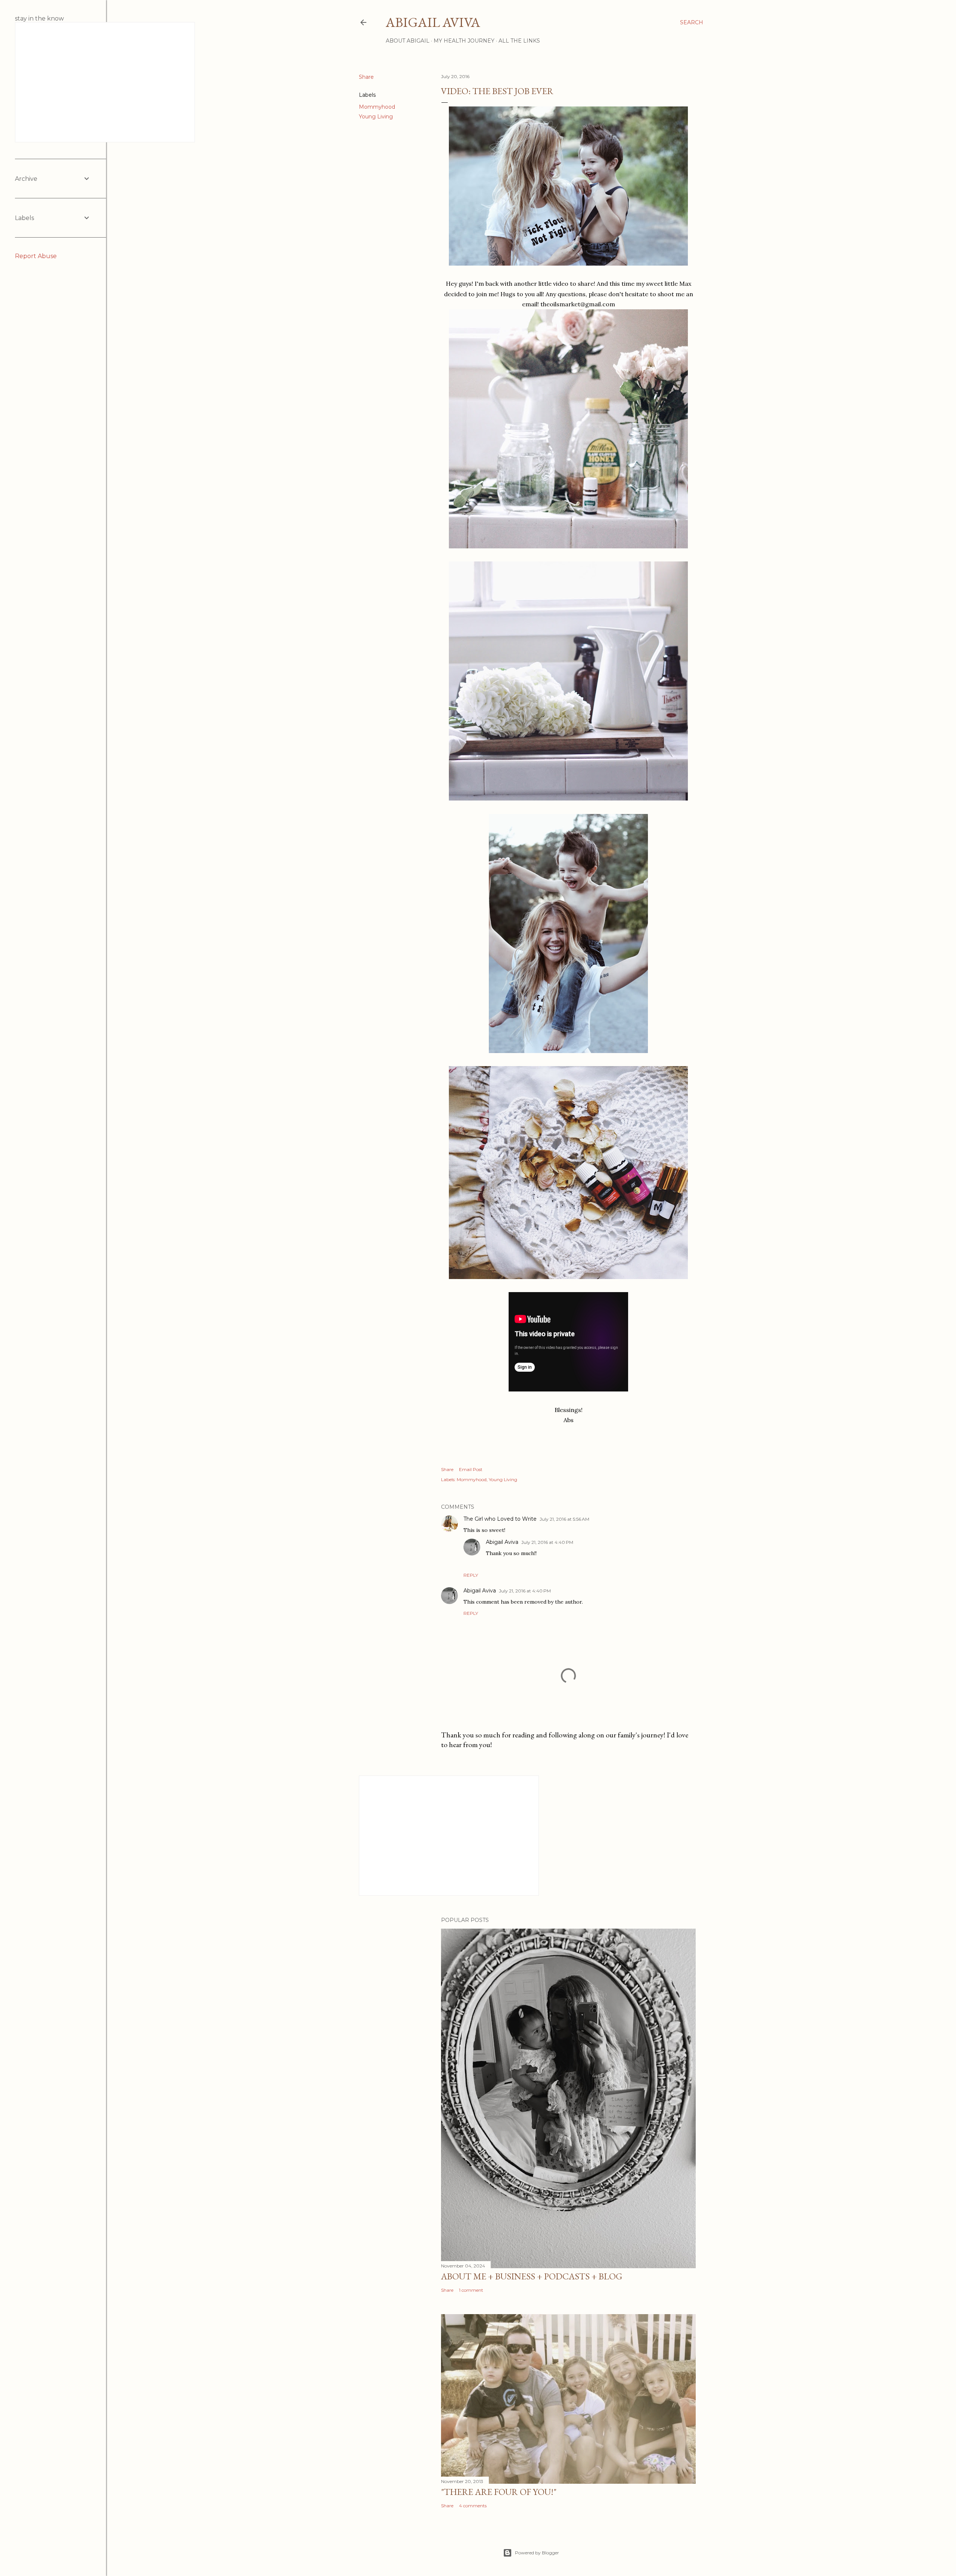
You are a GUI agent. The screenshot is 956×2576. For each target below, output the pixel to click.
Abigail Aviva (433, 22)
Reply (471, 1575)
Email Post (471, 1469)
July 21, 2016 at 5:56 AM (564, 1519)
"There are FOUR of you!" (499, 2492)
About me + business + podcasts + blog (532, 2276)
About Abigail (408, 41)
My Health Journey (464, 41)
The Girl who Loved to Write (500, 1519)
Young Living (376, 117)
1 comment (471, 2290)
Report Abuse (36, 256)
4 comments (473, 2506)
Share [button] (366, 77)
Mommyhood (377, 107)
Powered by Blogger (537, 2553)
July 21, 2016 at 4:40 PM (547, 1542)
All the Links (519, 41)
